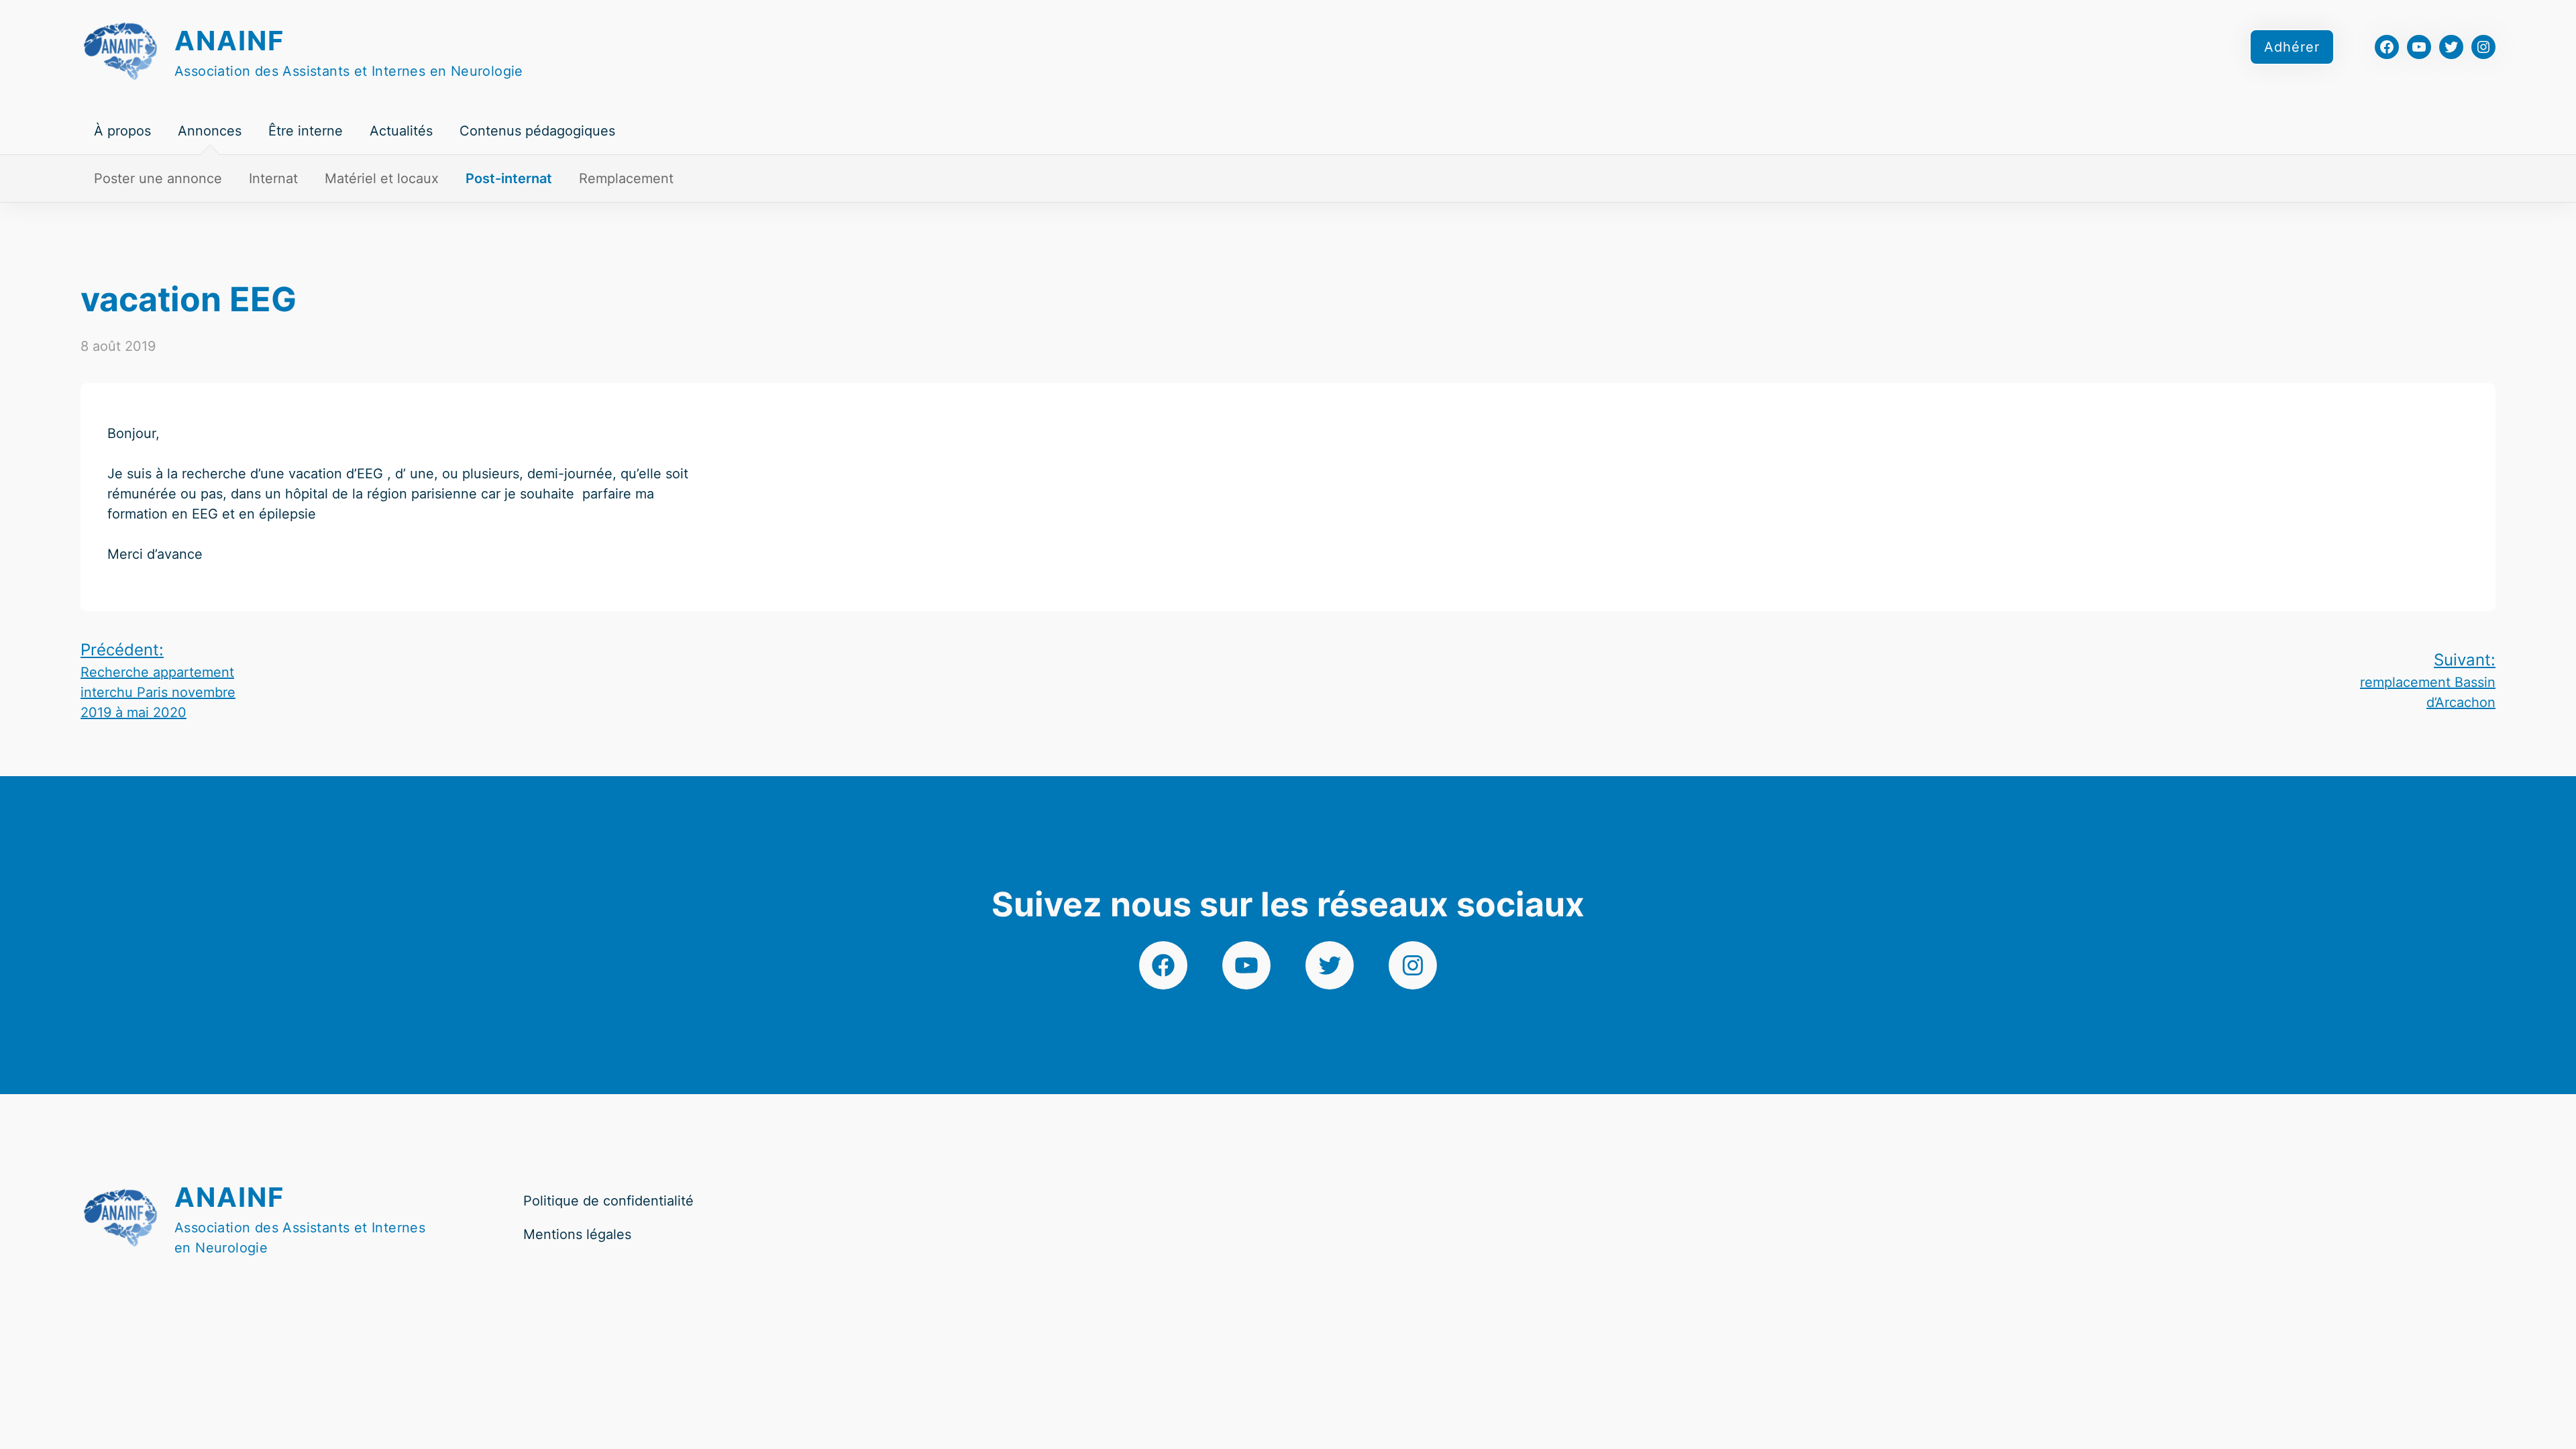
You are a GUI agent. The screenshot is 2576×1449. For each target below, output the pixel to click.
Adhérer (2292, 47)
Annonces (210, 131)
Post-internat (509, 178)
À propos (122, 131)
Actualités (401, 131)
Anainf (229, 41)
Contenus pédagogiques (537, 131)
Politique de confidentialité (608, 1201)
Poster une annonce (158, 178)
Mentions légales (577, 1234)
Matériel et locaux (382, 178)
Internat (273, 178)
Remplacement (626, 178)
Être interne (306, 131)
